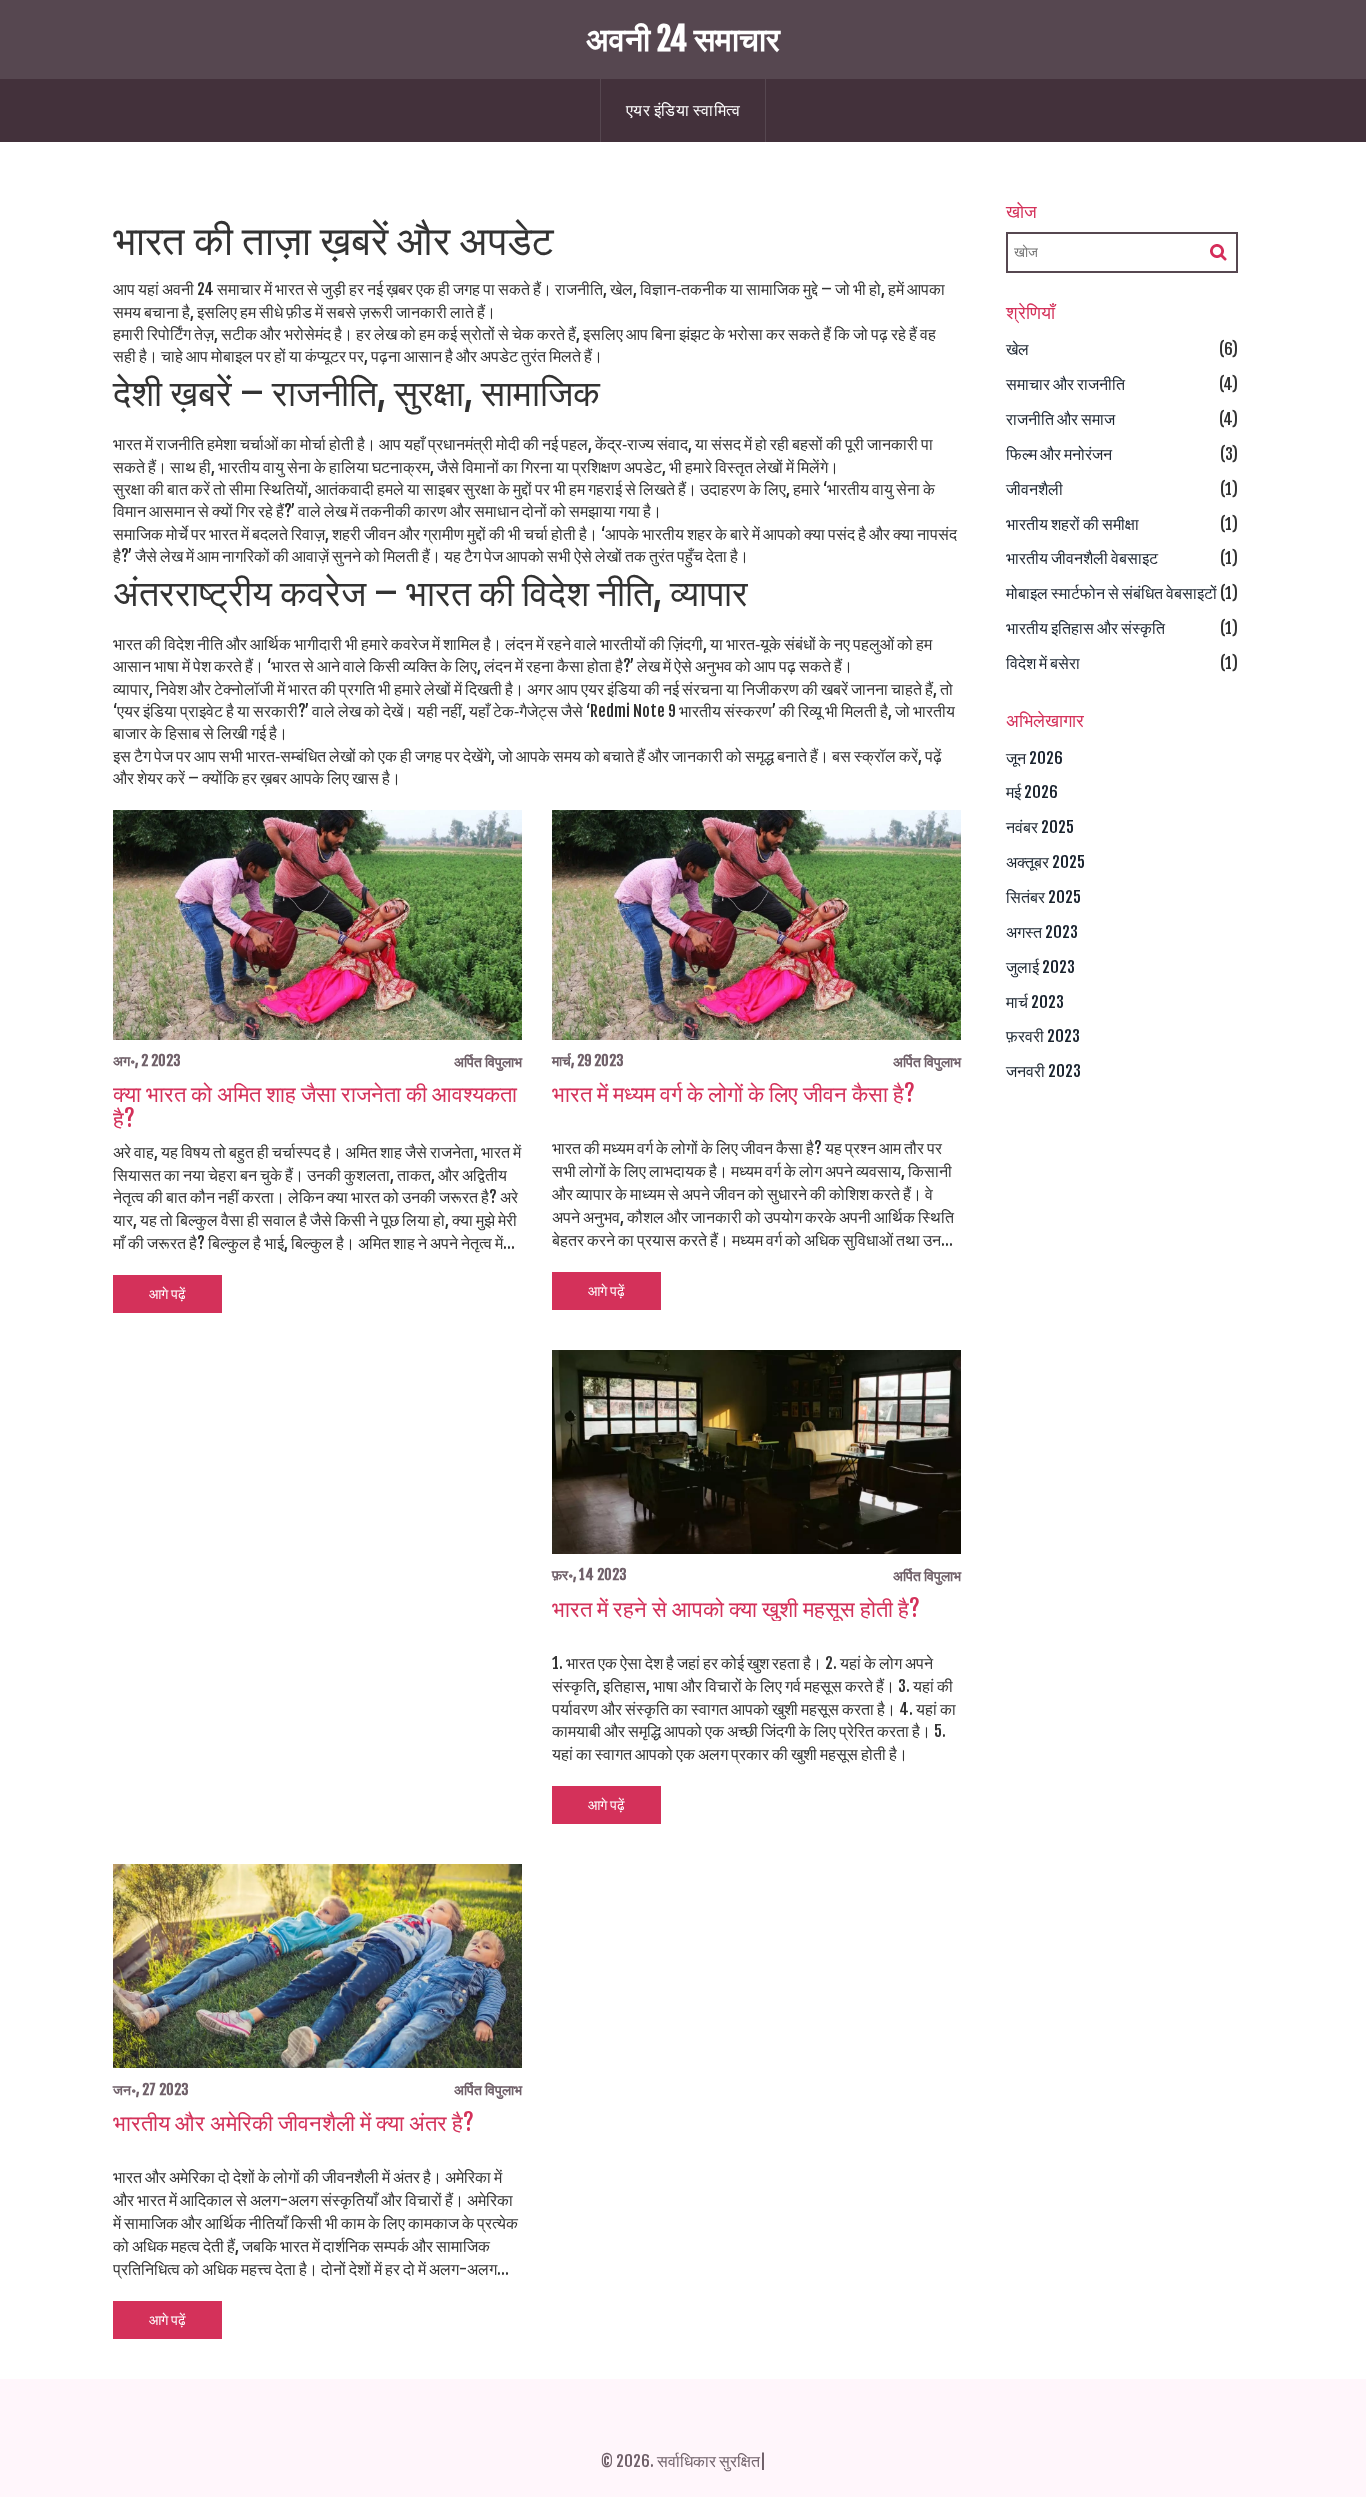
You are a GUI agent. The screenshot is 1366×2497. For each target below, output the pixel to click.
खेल (1017, 349)
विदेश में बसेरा (1043, 663)
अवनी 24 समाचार (683, 39)
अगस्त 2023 (1042, 932)
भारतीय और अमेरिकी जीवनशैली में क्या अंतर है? (293, 2123)
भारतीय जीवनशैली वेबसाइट (1082, 558)
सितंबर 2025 (1043, 897)
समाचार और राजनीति (1065, 384)
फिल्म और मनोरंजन (1059, 454)
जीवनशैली (1034, 489)
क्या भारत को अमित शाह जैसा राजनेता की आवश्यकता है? (315, 1106)
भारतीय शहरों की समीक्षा (1072, 524)
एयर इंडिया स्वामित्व (683, 110)
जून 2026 (1034, 758)
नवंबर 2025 (1040, 827)
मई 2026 (1032, 792)
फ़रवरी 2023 (1043, 1036)
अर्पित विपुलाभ (488, 1061)
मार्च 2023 (1035, 1002)
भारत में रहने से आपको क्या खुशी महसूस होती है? (736, 1609)
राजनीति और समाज (1060, 419)
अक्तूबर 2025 (1045, 862)
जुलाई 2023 (1040, 967)
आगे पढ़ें (167, 1293)
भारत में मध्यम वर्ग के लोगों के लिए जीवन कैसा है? (733, 1094)
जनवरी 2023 (1043, 1071)
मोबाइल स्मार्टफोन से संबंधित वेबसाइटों (1111, 593)
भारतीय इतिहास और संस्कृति (1085, 628)
